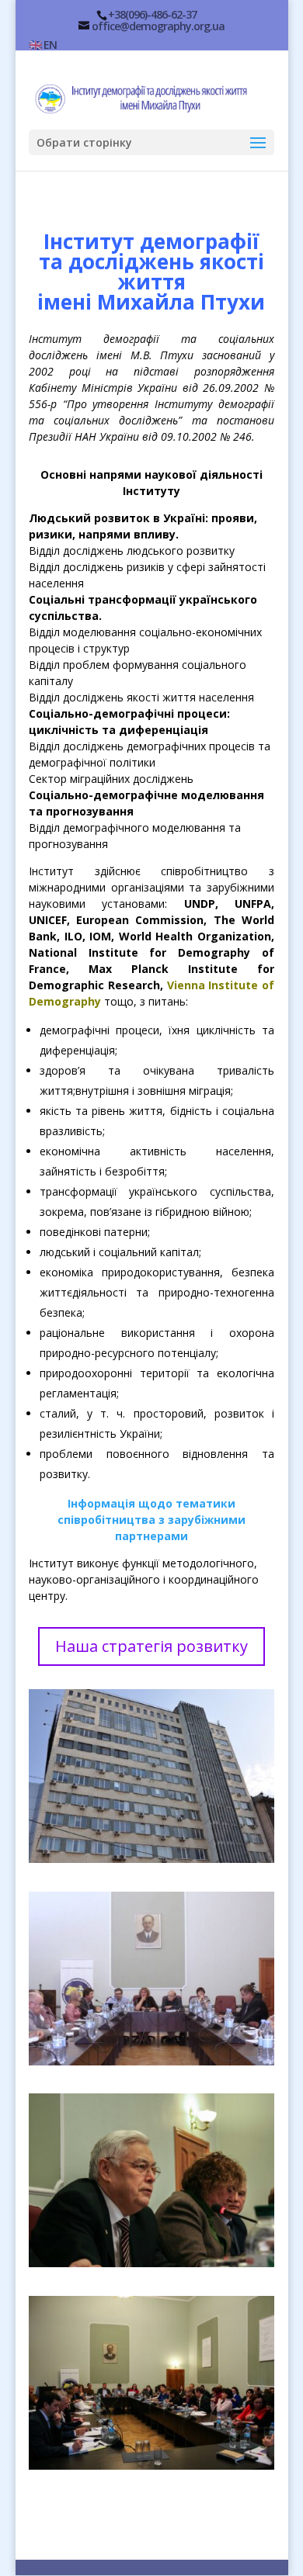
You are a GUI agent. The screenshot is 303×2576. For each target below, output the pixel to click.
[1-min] (151, 2061)
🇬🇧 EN (43, 45)
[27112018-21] (151, 2465)
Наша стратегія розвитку (151, 1646)
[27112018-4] (151, 2263)
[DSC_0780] (151, 1859)
